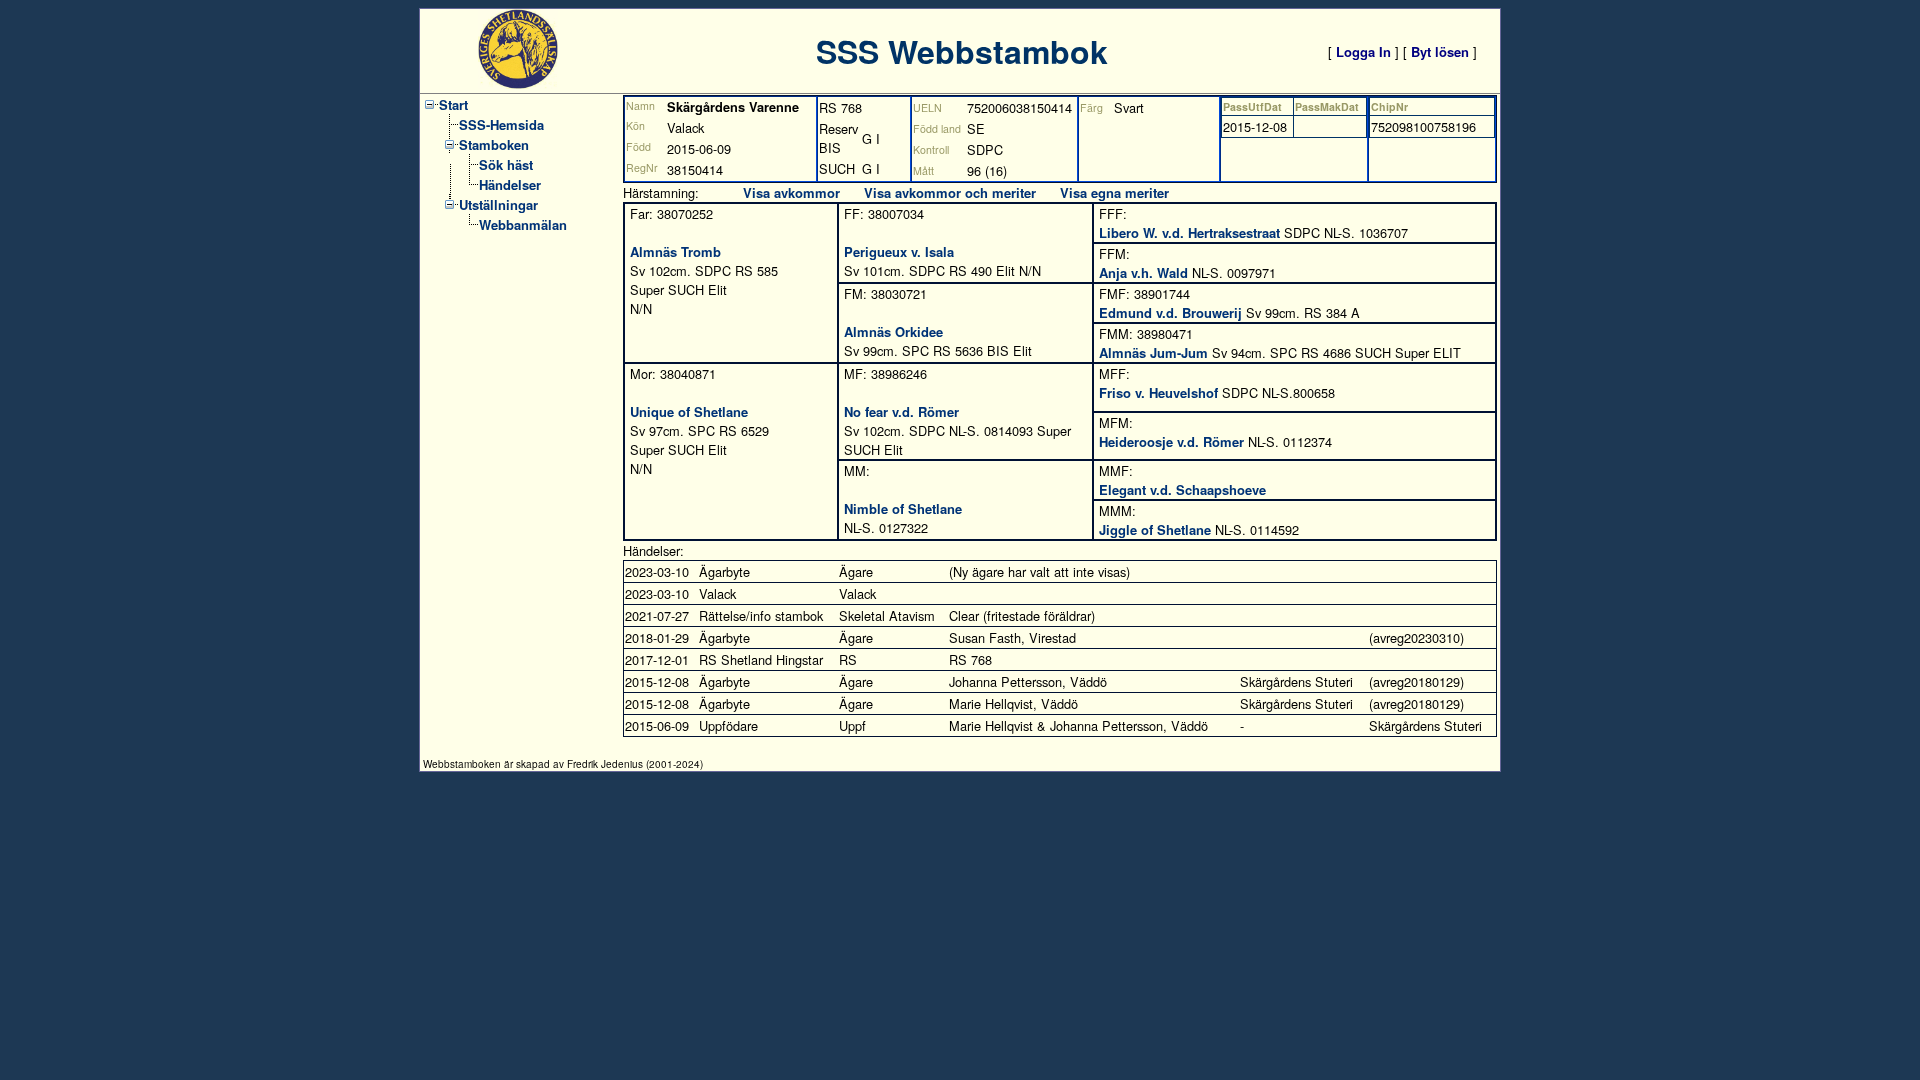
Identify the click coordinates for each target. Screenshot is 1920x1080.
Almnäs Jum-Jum (1153, 352)
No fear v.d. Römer (901, 411)
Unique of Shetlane (689, 411)
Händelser (510, 184)
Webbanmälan (523, 224)
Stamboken (494, 144)
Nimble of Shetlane (903, 508)
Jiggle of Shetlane (1155, 529)
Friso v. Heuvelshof (1158, 392)
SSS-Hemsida (501, 124)
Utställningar (498, 204)
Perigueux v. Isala (899, 251)
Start (453, 104)
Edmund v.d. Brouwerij (1170, 312)
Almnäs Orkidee (893, 331)
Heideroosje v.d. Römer (1171, 441)
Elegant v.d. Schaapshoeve (1182, 489)
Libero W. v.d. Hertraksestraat (1189, 232)
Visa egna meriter (1114, 192)
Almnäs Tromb (675, 251)
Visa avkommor (791, 192)
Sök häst (506, 164)
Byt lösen (1440, 51)
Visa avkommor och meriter (950, 192)
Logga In (1363, 51)
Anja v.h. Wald (1143, 272)
